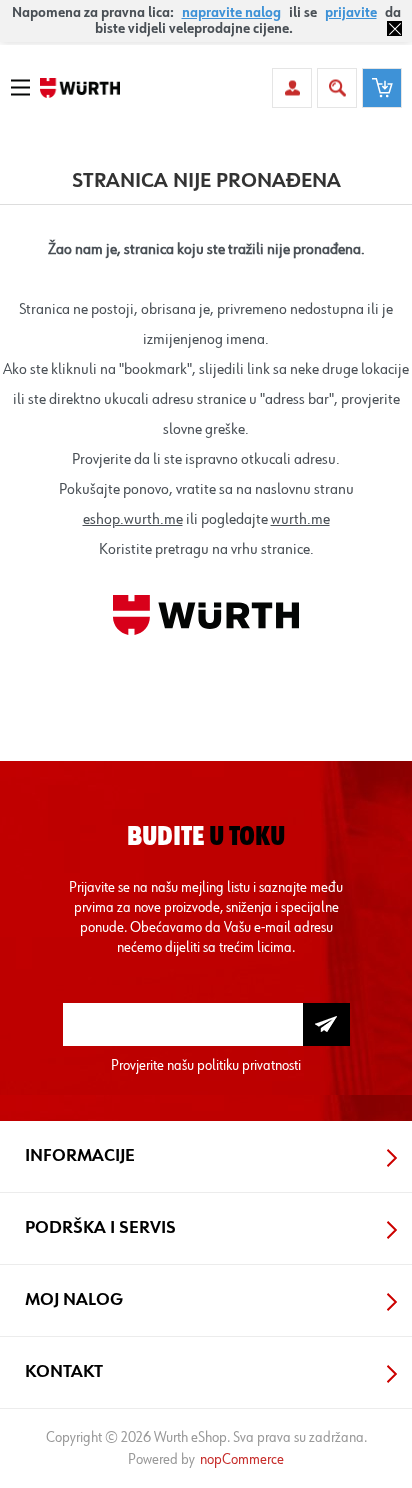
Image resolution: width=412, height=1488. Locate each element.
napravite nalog (231, 13)
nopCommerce (242, 1459)
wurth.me (300, 520)
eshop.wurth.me (133, 520)
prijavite (351, 13)
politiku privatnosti (249, 1065)
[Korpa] (382, 88)
